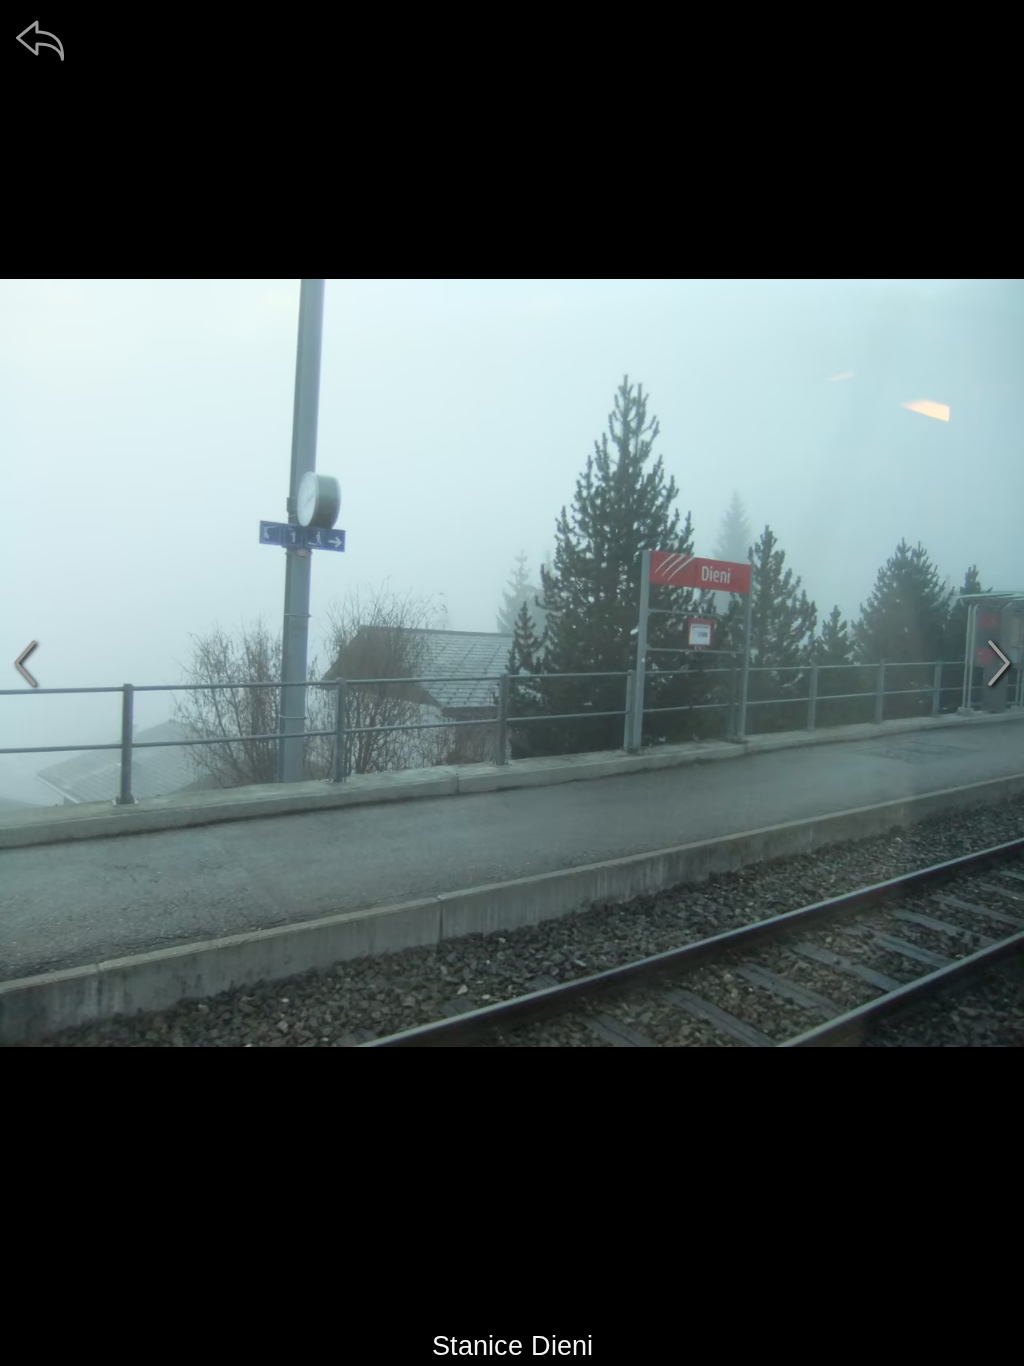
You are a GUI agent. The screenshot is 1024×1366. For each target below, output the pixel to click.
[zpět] (40, 40)
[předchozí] (25, 663)
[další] (999, 663)
